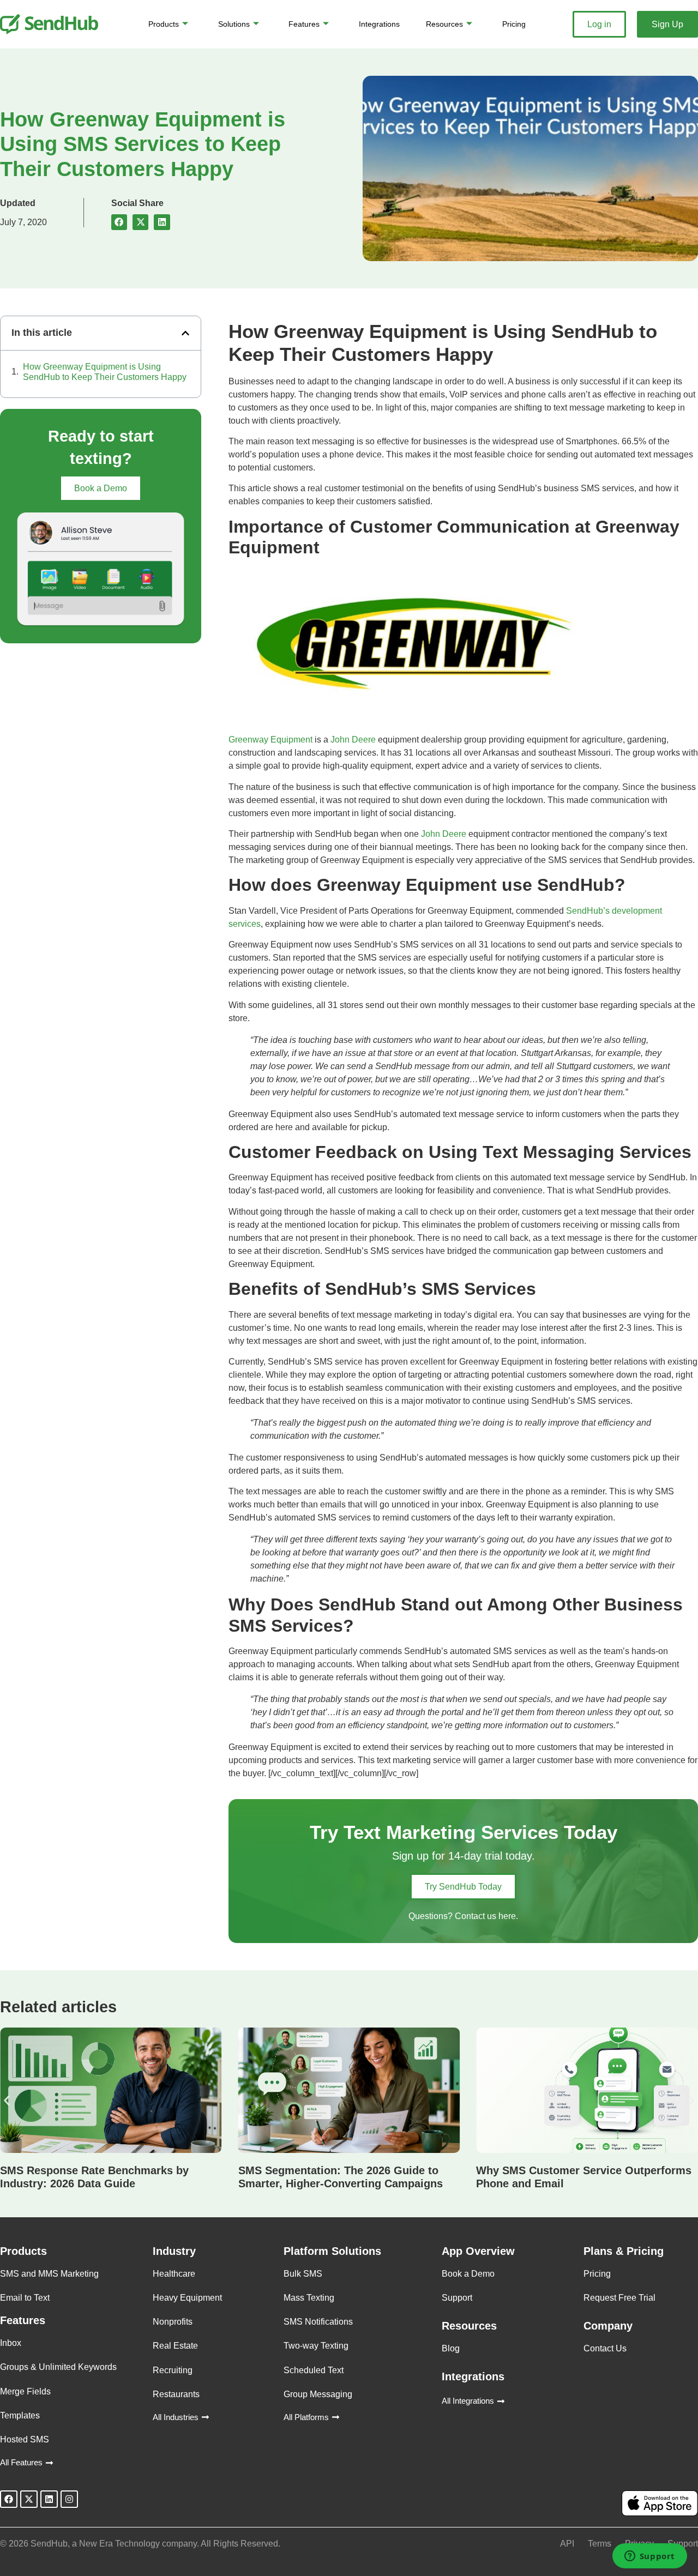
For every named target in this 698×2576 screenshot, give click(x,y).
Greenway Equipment (270, 740)
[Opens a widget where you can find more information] (649, 2557)
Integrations (379, 24)
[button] (119, 222)
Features (304, 24)
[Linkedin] (49, 2499)
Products (164, 24)
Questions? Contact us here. (463, 1916)
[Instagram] (69, 2499)
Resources (444, 24)
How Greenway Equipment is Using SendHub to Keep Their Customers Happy (105, 372)
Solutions (234, 24)
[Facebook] (9, 2499)
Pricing (514, 24)
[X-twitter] (29, 2499)
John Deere (353, 740)
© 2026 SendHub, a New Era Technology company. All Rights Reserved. (140, 2544)
